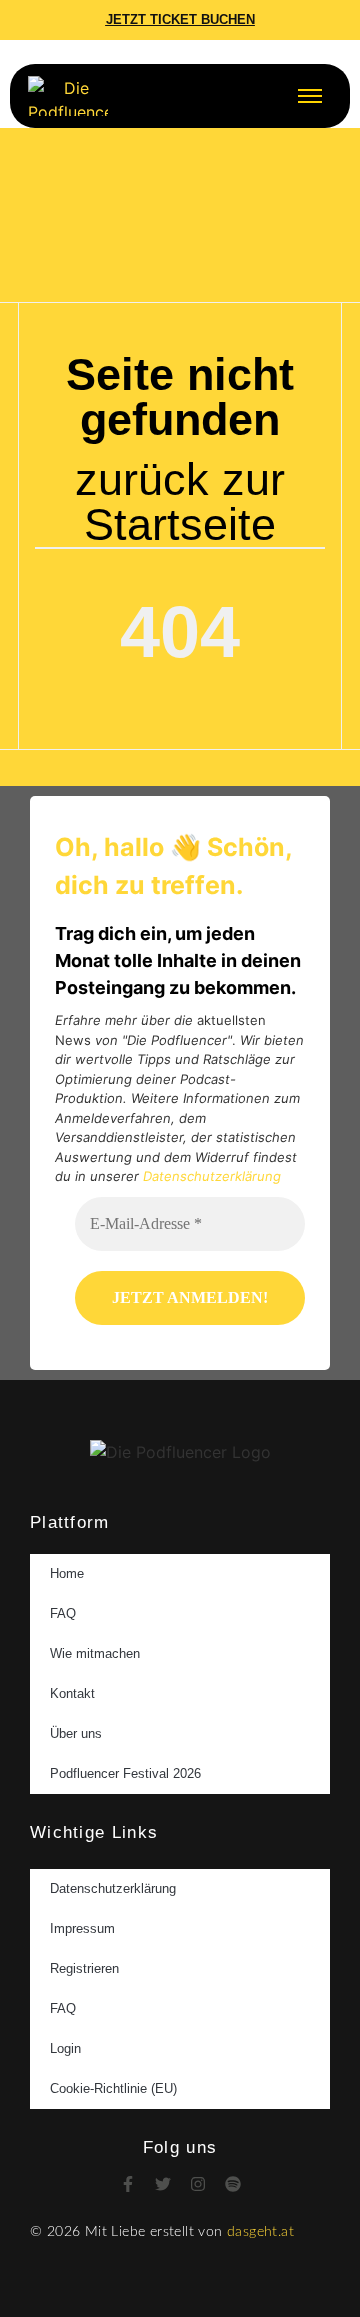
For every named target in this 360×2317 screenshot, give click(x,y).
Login (65, 2048)
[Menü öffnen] (310, 96)
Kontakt (72, 1693)
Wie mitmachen (95, 1653)
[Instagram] (198, 2184)
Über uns (76, 1733)
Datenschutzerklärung (212, 1176)
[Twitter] (163, 2184)
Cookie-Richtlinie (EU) (113, 2088)
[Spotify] (233, 2184)
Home (67, 1573)
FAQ (63, 1613)
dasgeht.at (260, 2232)
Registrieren (84, 1968)
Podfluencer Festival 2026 (125, 1773)
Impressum (82, 1928)
